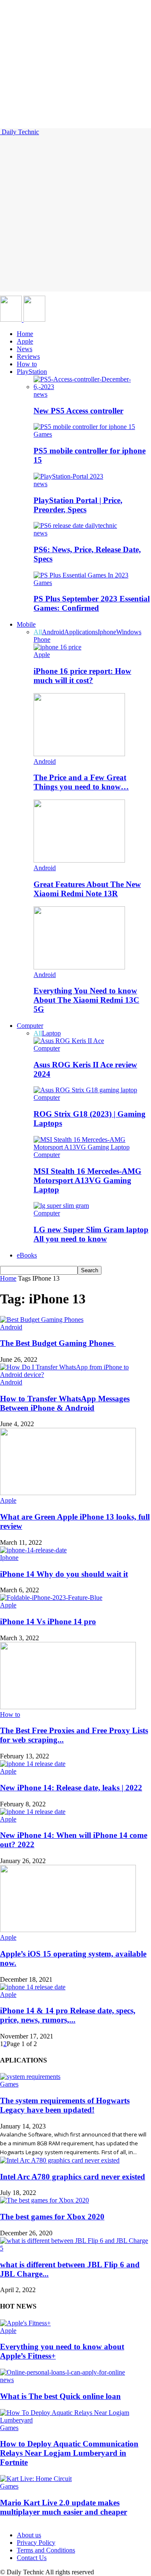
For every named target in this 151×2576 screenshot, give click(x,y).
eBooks (27, 1255)
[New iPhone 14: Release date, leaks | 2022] (33, 1764)
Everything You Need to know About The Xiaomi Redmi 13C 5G (86, 1000)
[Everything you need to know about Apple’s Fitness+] (25, 2323)
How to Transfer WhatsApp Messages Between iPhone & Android (65, 1403)
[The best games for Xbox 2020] (44, 2200)
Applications (81, 632)
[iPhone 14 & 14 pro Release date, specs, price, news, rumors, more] (33, 1987)
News (25, 349)
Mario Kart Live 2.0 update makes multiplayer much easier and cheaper (64, 2507)
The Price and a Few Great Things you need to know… (81, 782)
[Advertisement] (75, 216)
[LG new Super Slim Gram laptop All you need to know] (61, 1206)
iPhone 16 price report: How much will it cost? (82, 676)
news (40, 394)
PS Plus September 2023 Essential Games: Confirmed (92, 603)
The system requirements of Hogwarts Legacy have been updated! (65, 2105)
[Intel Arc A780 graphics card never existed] (60, 2160)
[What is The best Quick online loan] (62, 2372)
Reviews (28, 356)
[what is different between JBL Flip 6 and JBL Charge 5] (75, 2248)
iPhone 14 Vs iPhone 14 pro (48, 1622)
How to (27, 364)
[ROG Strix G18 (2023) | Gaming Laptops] (85, 1090)
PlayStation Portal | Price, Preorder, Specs (78, 505)
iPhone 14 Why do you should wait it (64, 1574)
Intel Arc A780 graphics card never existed (73, 2177)
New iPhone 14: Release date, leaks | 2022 (71, 1788)
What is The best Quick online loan (60, 2396)
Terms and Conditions (46, 2550)
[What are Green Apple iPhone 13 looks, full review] (68, 1493)
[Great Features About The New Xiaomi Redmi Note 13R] (79, 860)
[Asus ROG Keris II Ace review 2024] (69, 1041)
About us (29, 2535)
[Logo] (12, 319)
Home (25, 334)
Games (43, 434)
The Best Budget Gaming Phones (58, 1343)
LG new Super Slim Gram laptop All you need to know (91, 1234)
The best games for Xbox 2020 (52, 2217)
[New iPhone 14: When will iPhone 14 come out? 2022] (33, 1812)
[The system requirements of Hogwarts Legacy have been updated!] (30, 2077)
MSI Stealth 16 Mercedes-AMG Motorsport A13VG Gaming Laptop (87, 1180)
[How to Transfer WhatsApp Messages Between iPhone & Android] (75, 1375)
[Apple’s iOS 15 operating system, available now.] (68, 1930)
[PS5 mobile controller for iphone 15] (84, 427)
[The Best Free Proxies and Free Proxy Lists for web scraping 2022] (68, 1707)
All (38, 632)
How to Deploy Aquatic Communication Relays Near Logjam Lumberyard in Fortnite (69, 2453)
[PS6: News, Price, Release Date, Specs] (75, 526)
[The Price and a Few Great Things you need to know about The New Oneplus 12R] (79, 754)
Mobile (26, 624)
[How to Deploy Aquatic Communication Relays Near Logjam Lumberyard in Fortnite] (75, 2420)
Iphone (107, 632)
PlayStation (32, 372)
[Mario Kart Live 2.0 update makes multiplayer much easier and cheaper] (36, 2479)
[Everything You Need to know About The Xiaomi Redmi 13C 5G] (79, 967)
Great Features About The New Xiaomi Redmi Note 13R (87, 889)
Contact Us (32, 2558)
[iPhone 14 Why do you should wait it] (33, 1550)
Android (53, 632)
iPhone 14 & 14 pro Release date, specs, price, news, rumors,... (68, 2015)
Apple (25, 341)
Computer (30, 1026)
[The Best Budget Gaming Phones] (42, 1320)
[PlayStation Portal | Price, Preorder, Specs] (68, 476)
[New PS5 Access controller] (92, 387)
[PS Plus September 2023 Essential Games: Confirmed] (81, 575)
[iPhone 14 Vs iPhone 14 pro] (51, 1598)
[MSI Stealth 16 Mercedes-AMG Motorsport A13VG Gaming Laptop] (92, 1147)
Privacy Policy (36, 2543)
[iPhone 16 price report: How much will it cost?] (57, 647)
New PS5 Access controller (78, 411)
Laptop (51, 1033)
